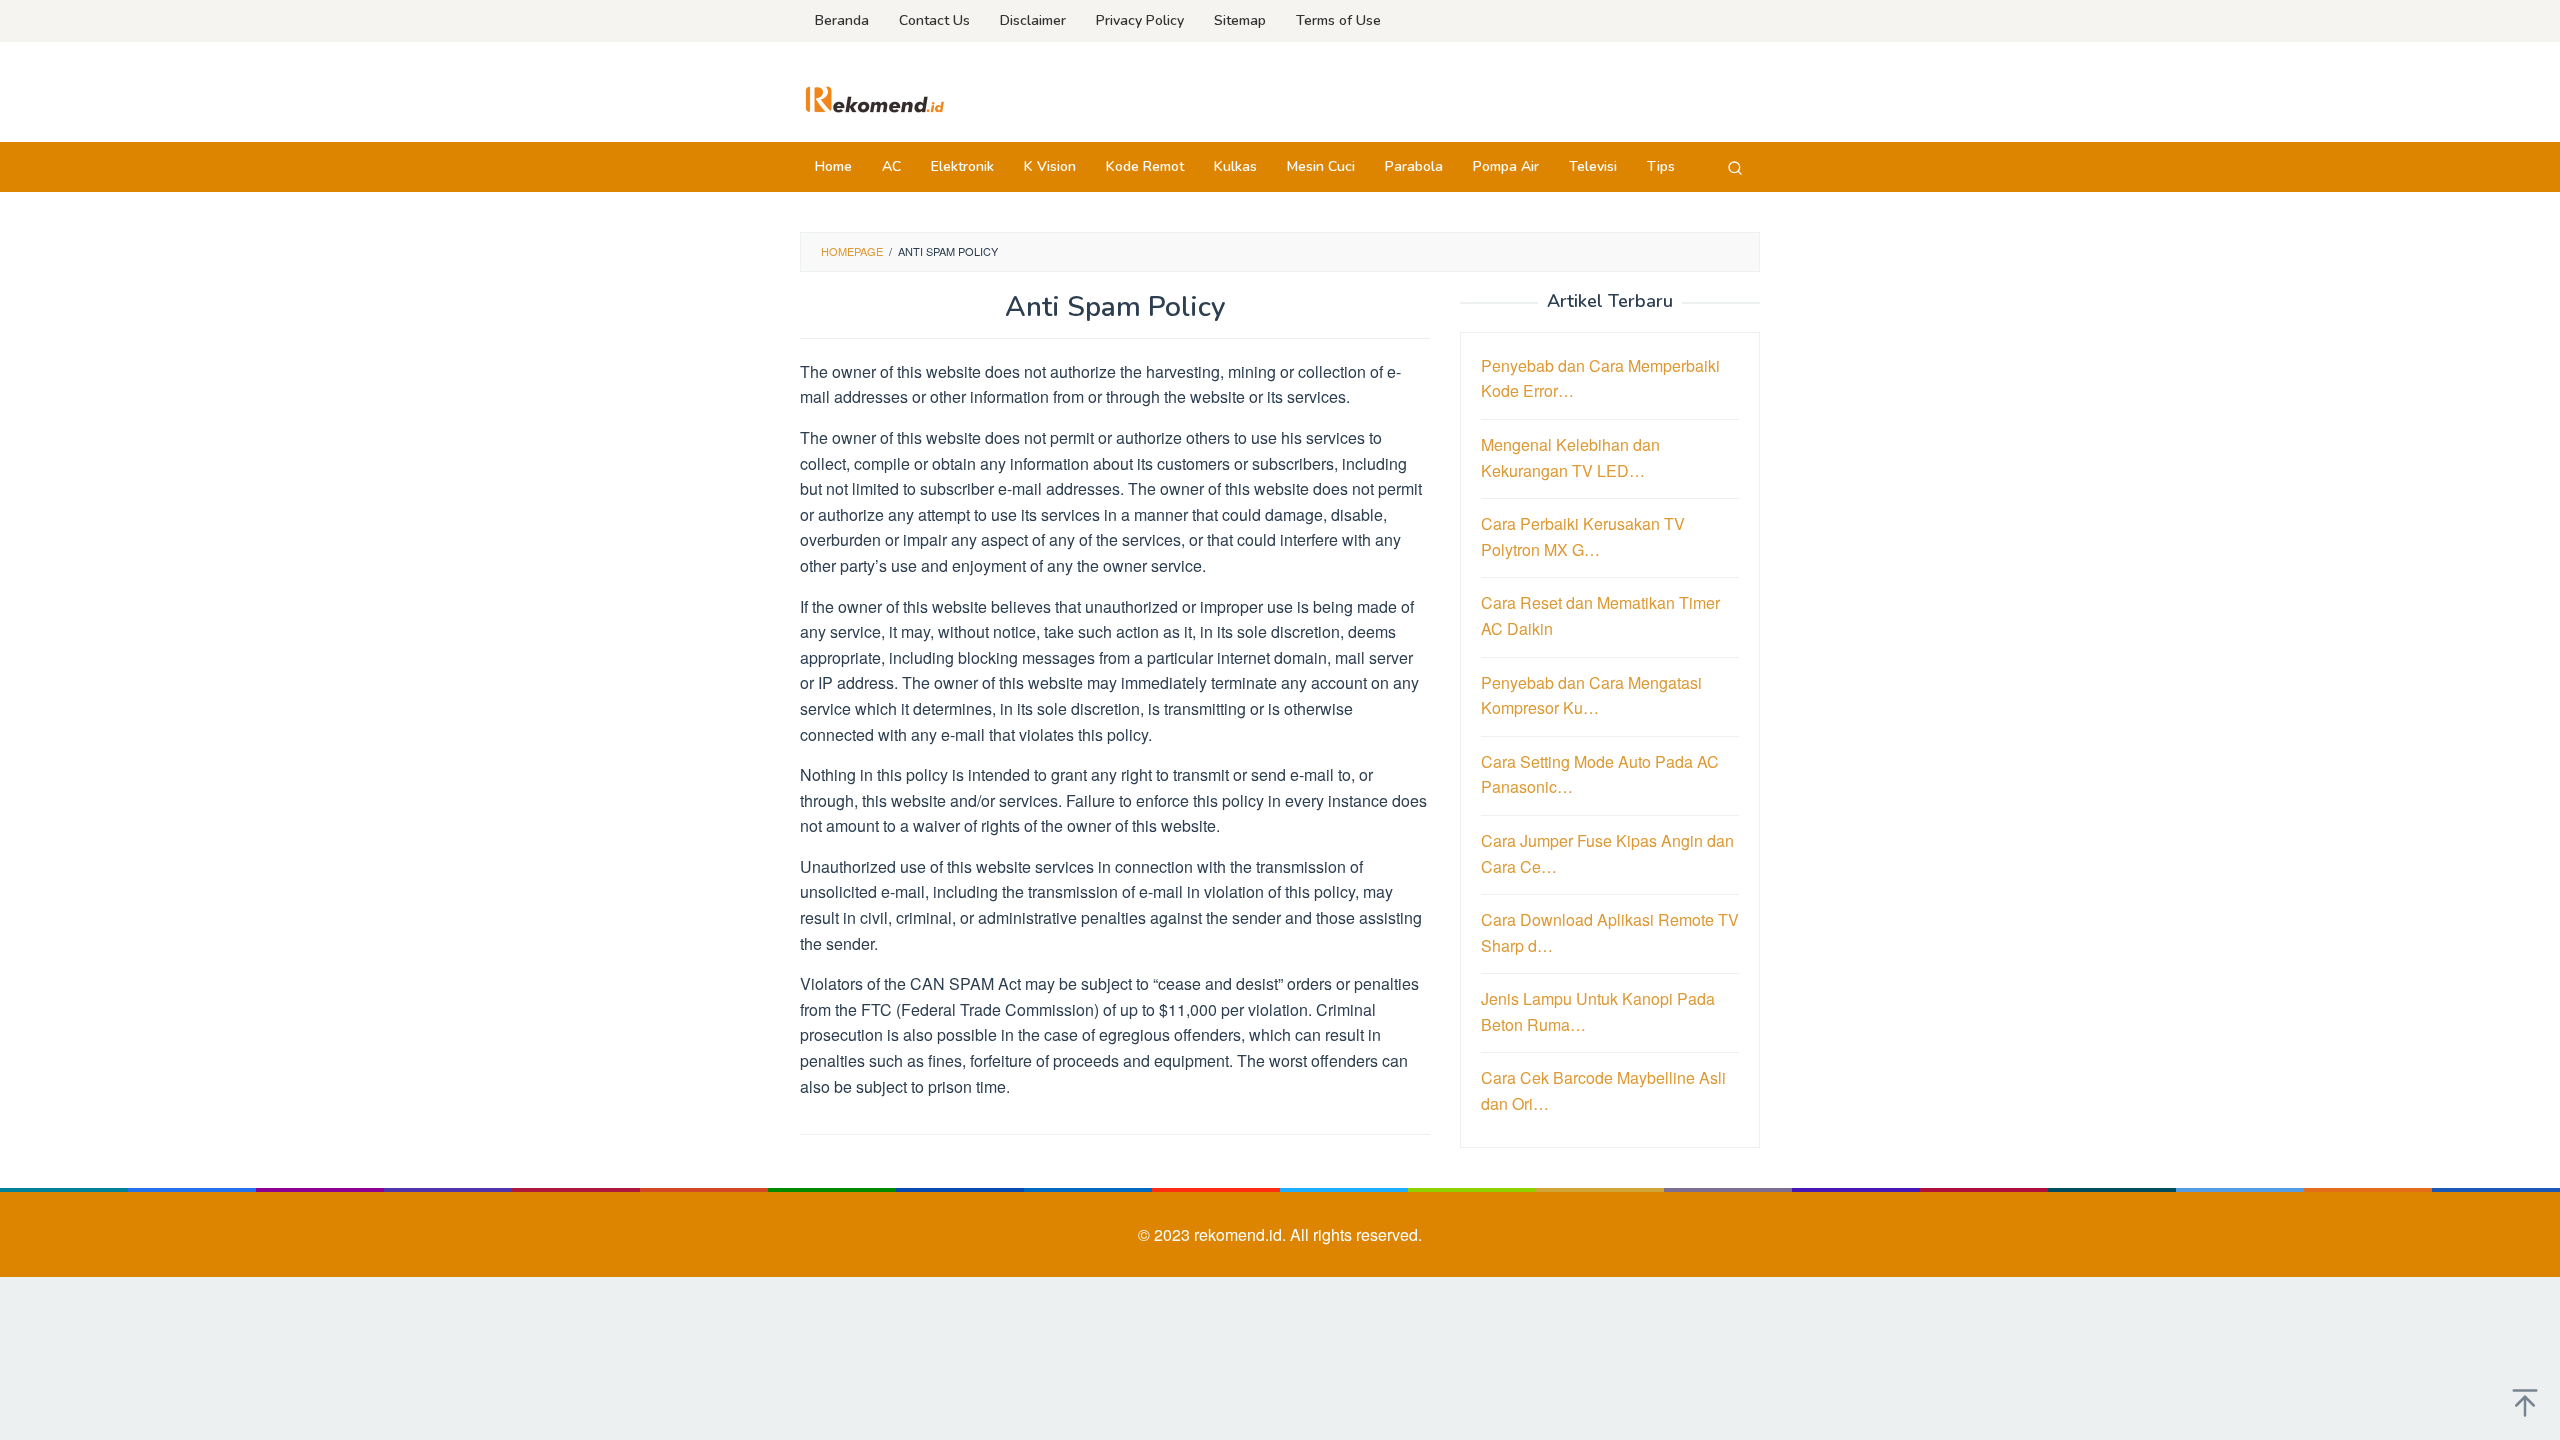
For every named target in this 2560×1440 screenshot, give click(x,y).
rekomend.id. (1242, 1234)
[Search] (1735, 167)
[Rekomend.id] (875, 97)
